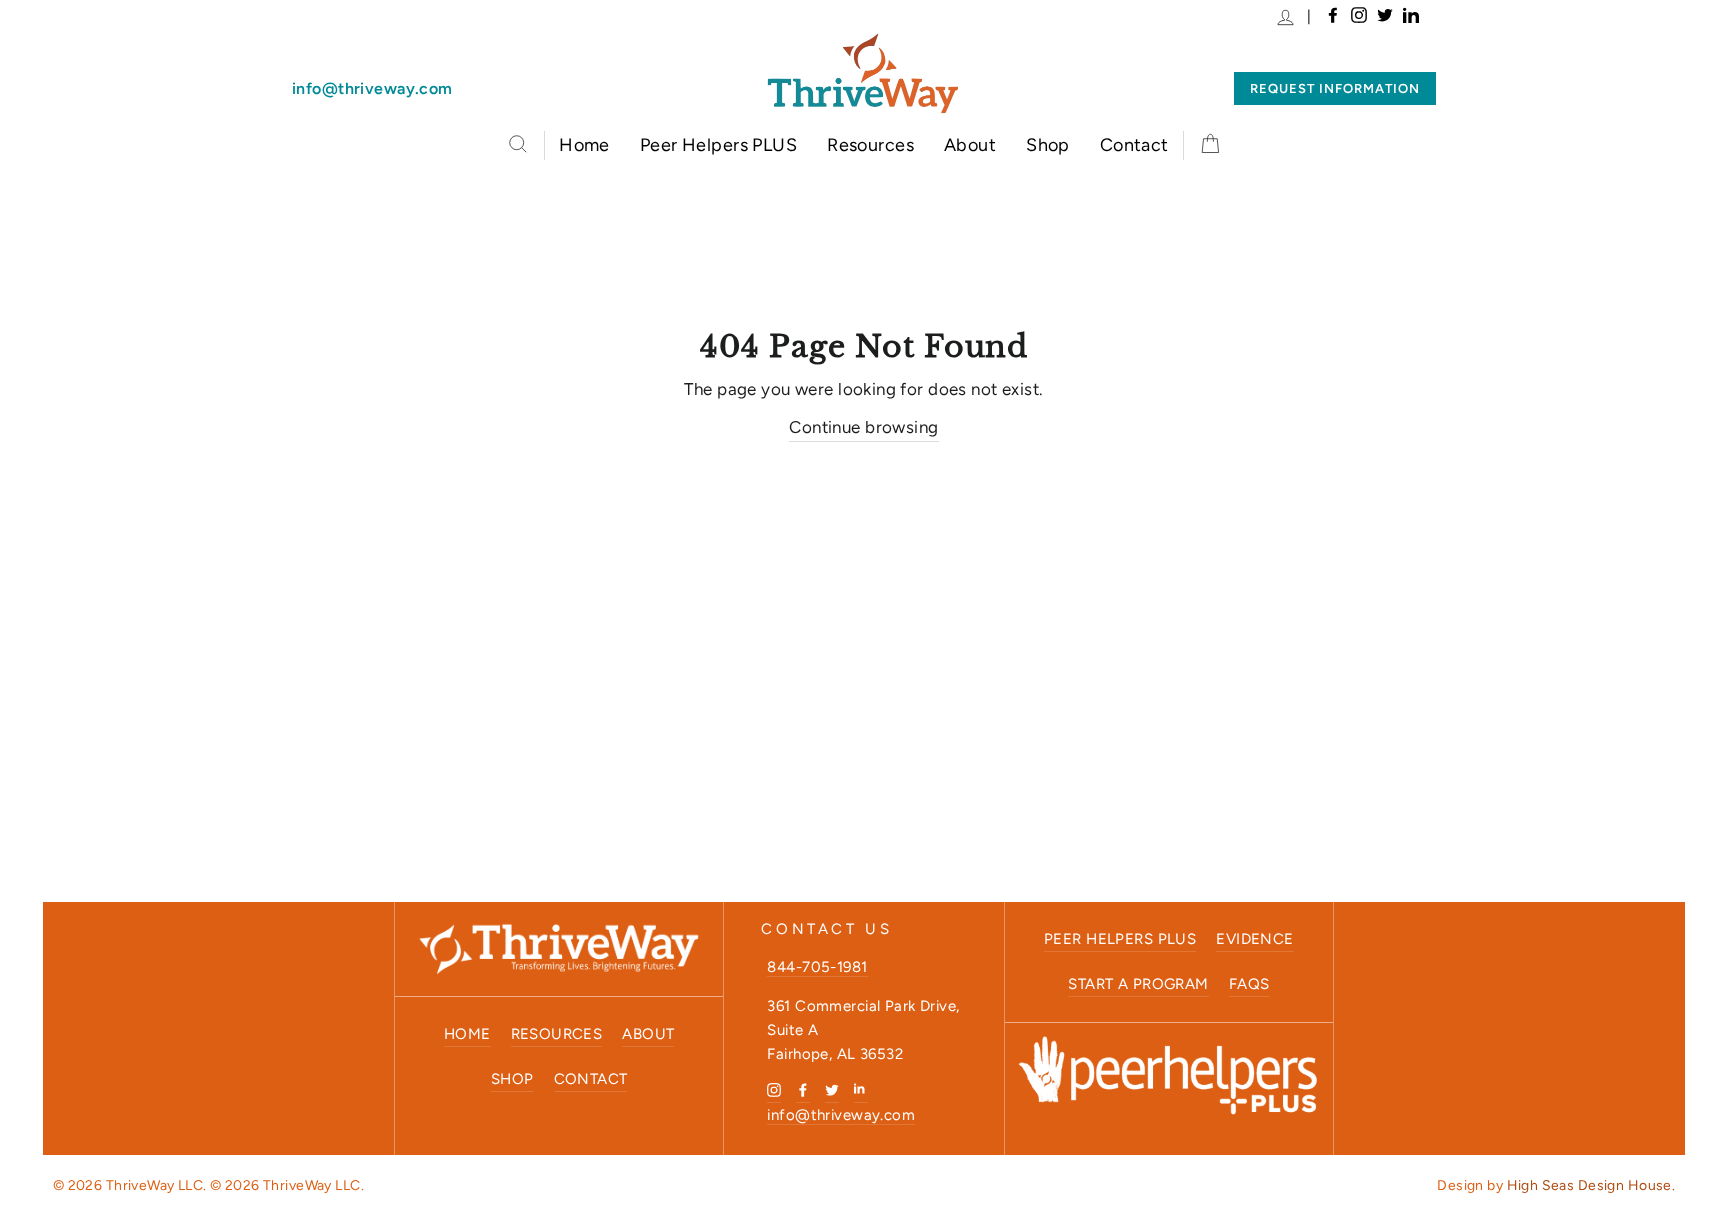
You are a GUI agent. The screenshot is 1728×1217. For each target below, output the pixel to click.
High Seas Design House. (1591, 1185)
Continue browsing (863, 427)
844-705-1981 (817, 967)
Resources (870, 145)
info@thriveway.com (372, 88)
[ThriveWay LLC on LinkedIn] (861, 1089)
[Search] (518, 144)
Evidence (1254, 939)
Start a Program (1138, 984)
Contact (1134, 145)
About (970, 145)
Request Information (1335, 88)
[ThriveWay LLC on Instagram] (774, 1089)
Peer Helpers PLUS (718, 145)
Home (584, 145)
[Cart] (1210, 145)
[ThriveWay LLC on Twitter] (832, 1089)
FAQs (1249, 984)
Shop (1048, 145)
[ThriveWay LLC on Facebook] (803, 1089)
